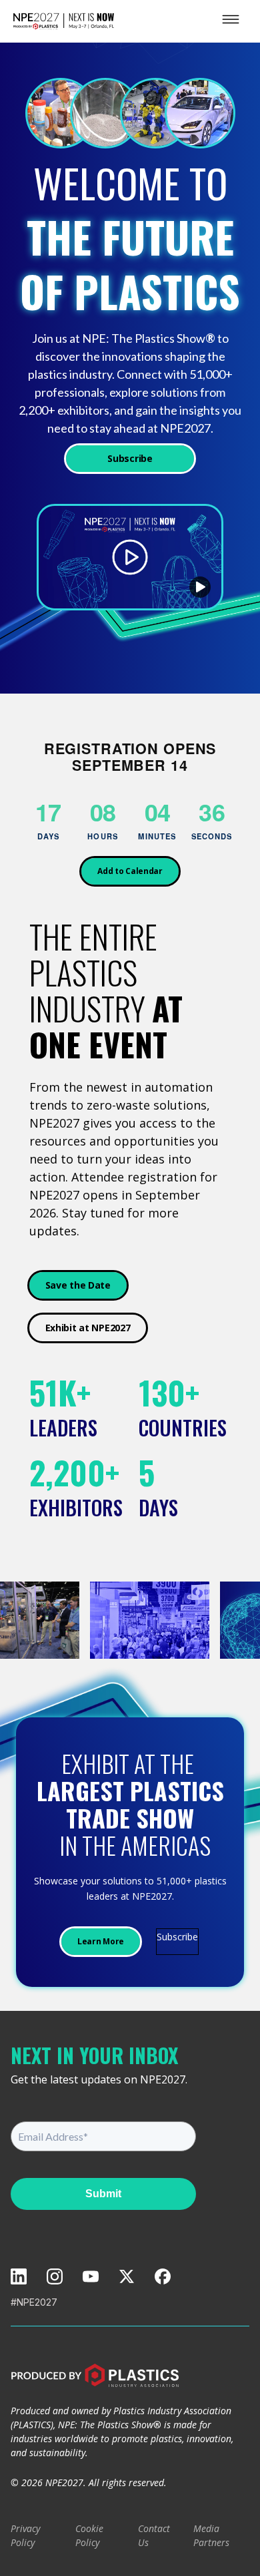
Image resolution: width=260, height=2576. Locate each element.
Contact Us (154, 2535)
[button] (200, 587)
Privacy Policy (25, 2535)
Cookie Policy (89, 2535)
